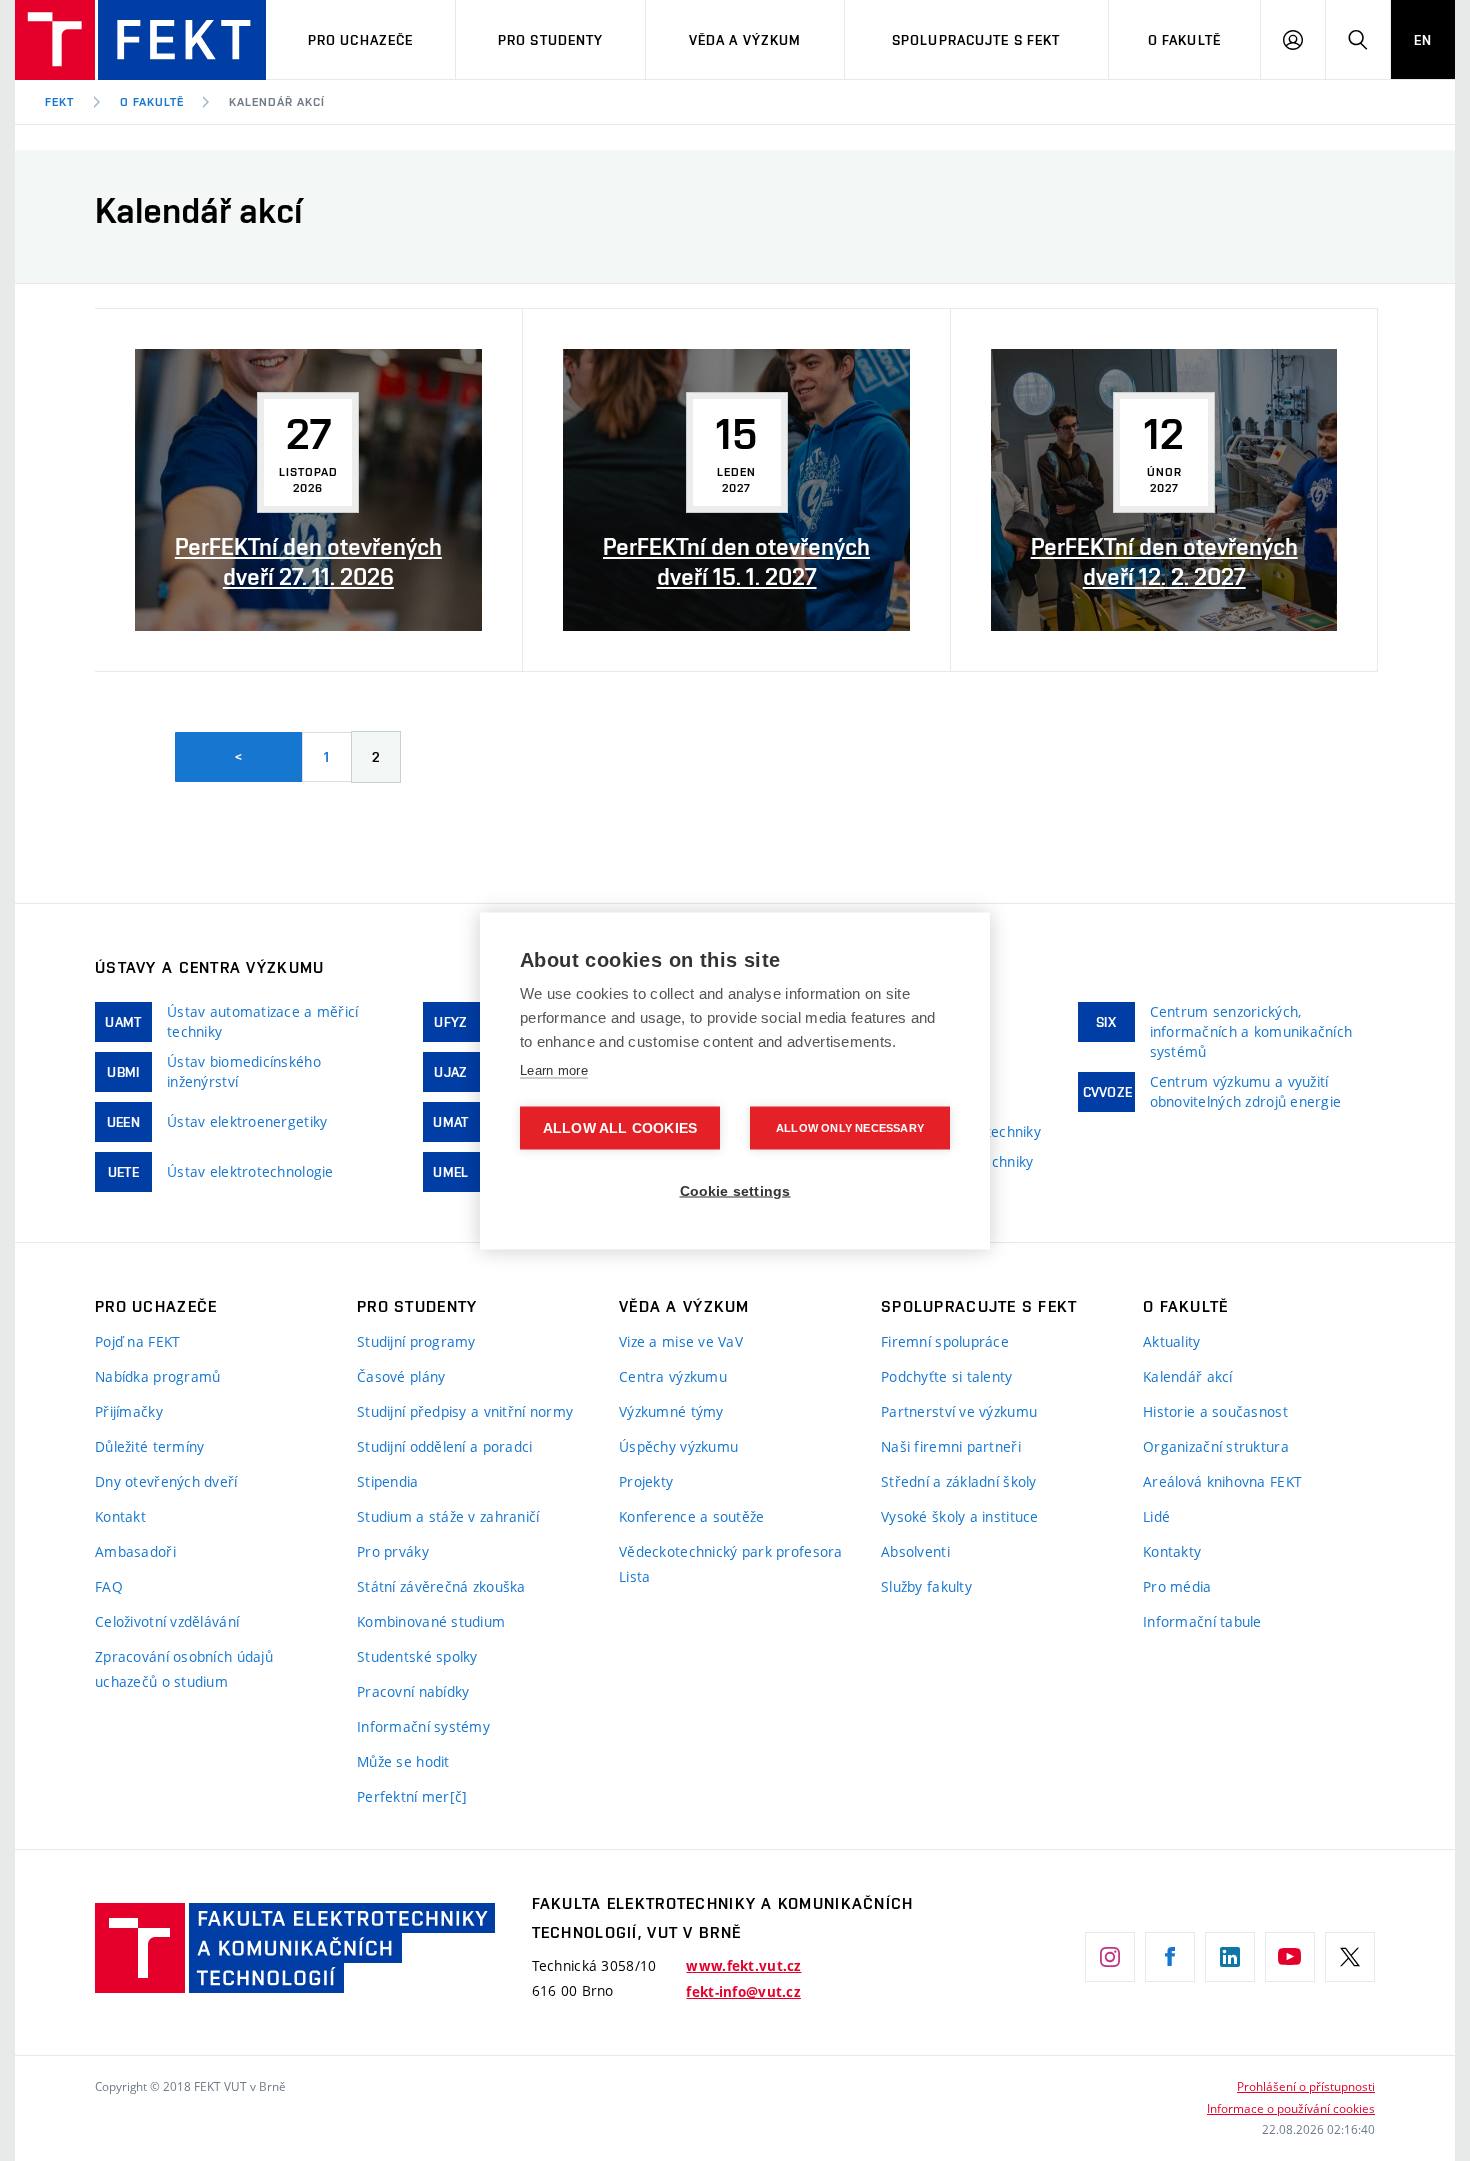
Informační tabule (1202, 1621)
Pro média (1177, 1586)
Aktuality (1172, 1341)
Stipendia (388, 1481)
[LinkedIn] (1230, 1957)
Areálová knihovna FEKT (1222, 1481)
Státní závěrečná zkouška (441, 1586)
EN (1423, 40)
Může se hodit (403, 1761)
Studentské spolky (417, 1656)
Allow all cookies (620, 1127)
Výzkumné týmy (671, 1411)
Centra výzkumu (673, 1376)
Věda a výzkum (745, 40)
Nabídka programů (157, 1376)
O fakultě (1184, 40)
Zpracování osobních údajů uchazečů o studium (184, 1669)
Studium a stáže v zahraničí (448, 1516)
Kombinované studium (431, 1621)
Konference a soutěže (692, 1516)
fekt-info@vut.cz (743, 1992)
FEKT (59, 102)
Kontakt (120, 1516)
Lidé (1156, 1516)
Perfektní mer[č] (412, 1796)
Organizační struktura (1216, 1446)
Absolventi (915, 1551)
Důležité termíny (149, 1446)
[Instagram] (1110, 1957)
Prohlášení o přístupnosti (1306, 2086)
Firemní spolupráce (945, 1341)
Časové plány (401, 1376)
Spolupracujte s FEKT (976, 40)
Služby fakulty (926, 1586)
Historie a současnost (1215, 1411)
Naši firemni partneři (951, 1446)
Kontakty (1172, 1551)
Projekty (646, 1481)
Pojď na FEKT (137, 1341)
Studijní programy (416, 1341)
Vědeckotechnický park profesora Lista (731, 1564)
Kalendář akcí (276, 102)
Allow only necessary (850, 1127)
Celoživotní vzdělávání (167, 1621)
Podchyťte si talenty (947, 1376)
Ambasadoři (135, 1551)
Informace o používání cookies (1291, 2108)
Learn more (554, 1069)
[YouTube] (1290, 1957)
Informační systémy (423, 1726)
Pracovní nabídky (413, 1691)
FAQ (109, 1586)
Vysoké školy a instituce (960, 1516)
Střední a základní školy (959, 1481)
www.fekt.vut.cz (743, 1966)
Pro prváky (393, 1551)
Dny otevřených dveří (166, 1481)
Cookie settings (735, 1190)
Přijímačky (129, 1411)
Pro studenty (550, 40)
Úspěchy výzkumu (678, 1446)
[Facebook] (1170, 1957)
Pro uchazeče (360, 40)
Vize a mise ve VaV (681, 1341)
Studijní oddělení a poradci (445, 1446)
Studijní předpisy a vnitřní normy (465, 1411)
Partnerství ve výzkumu (959, 1411)
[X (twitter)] (1350, 1957)
